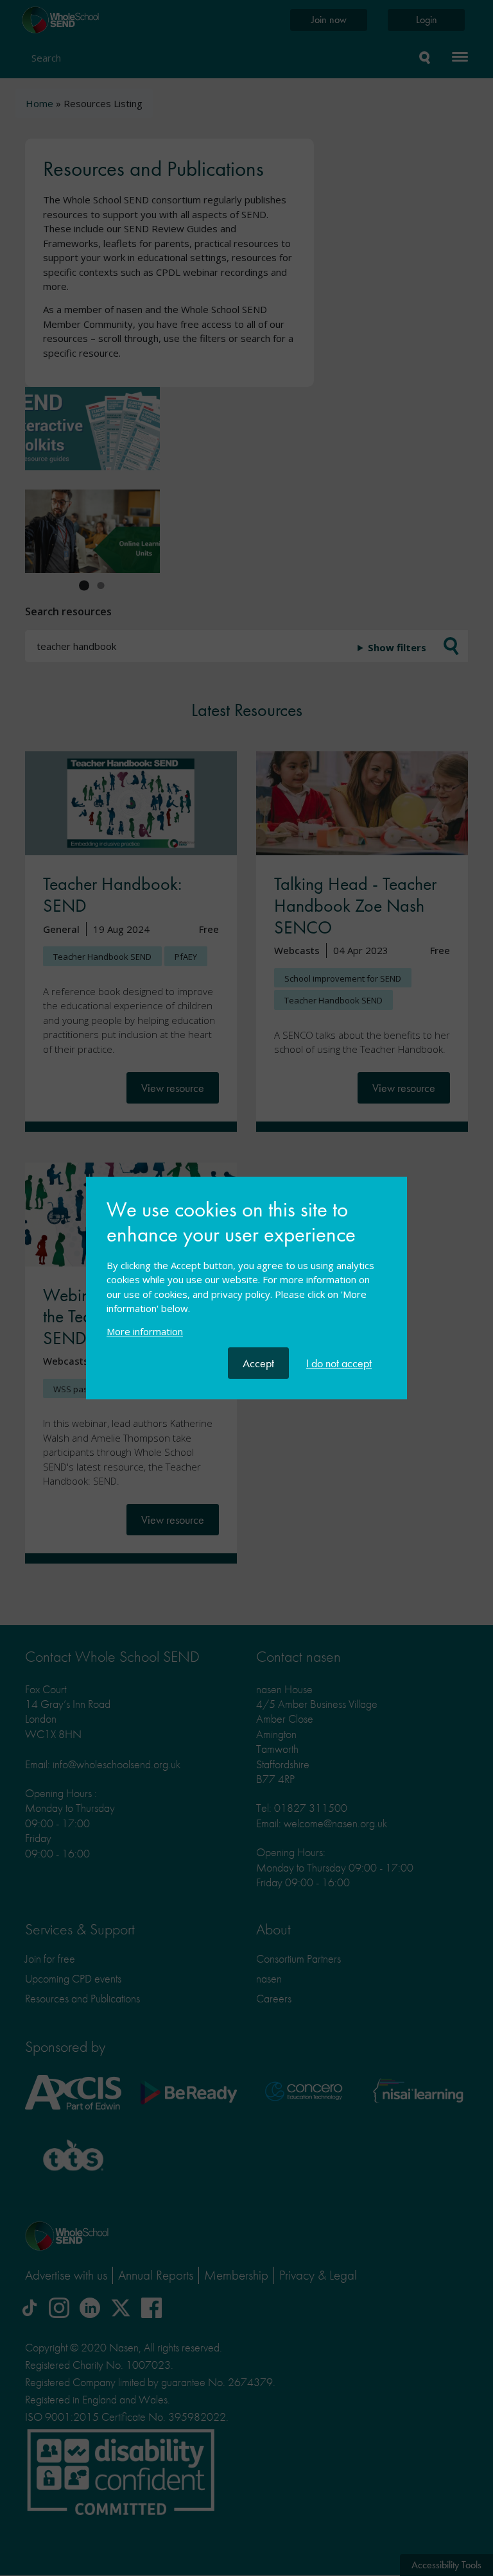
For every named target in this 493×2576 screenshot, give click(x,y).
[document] (246, 1273)
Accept (258, 1363)
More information (145, 1331)
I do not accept (339, 1363)
